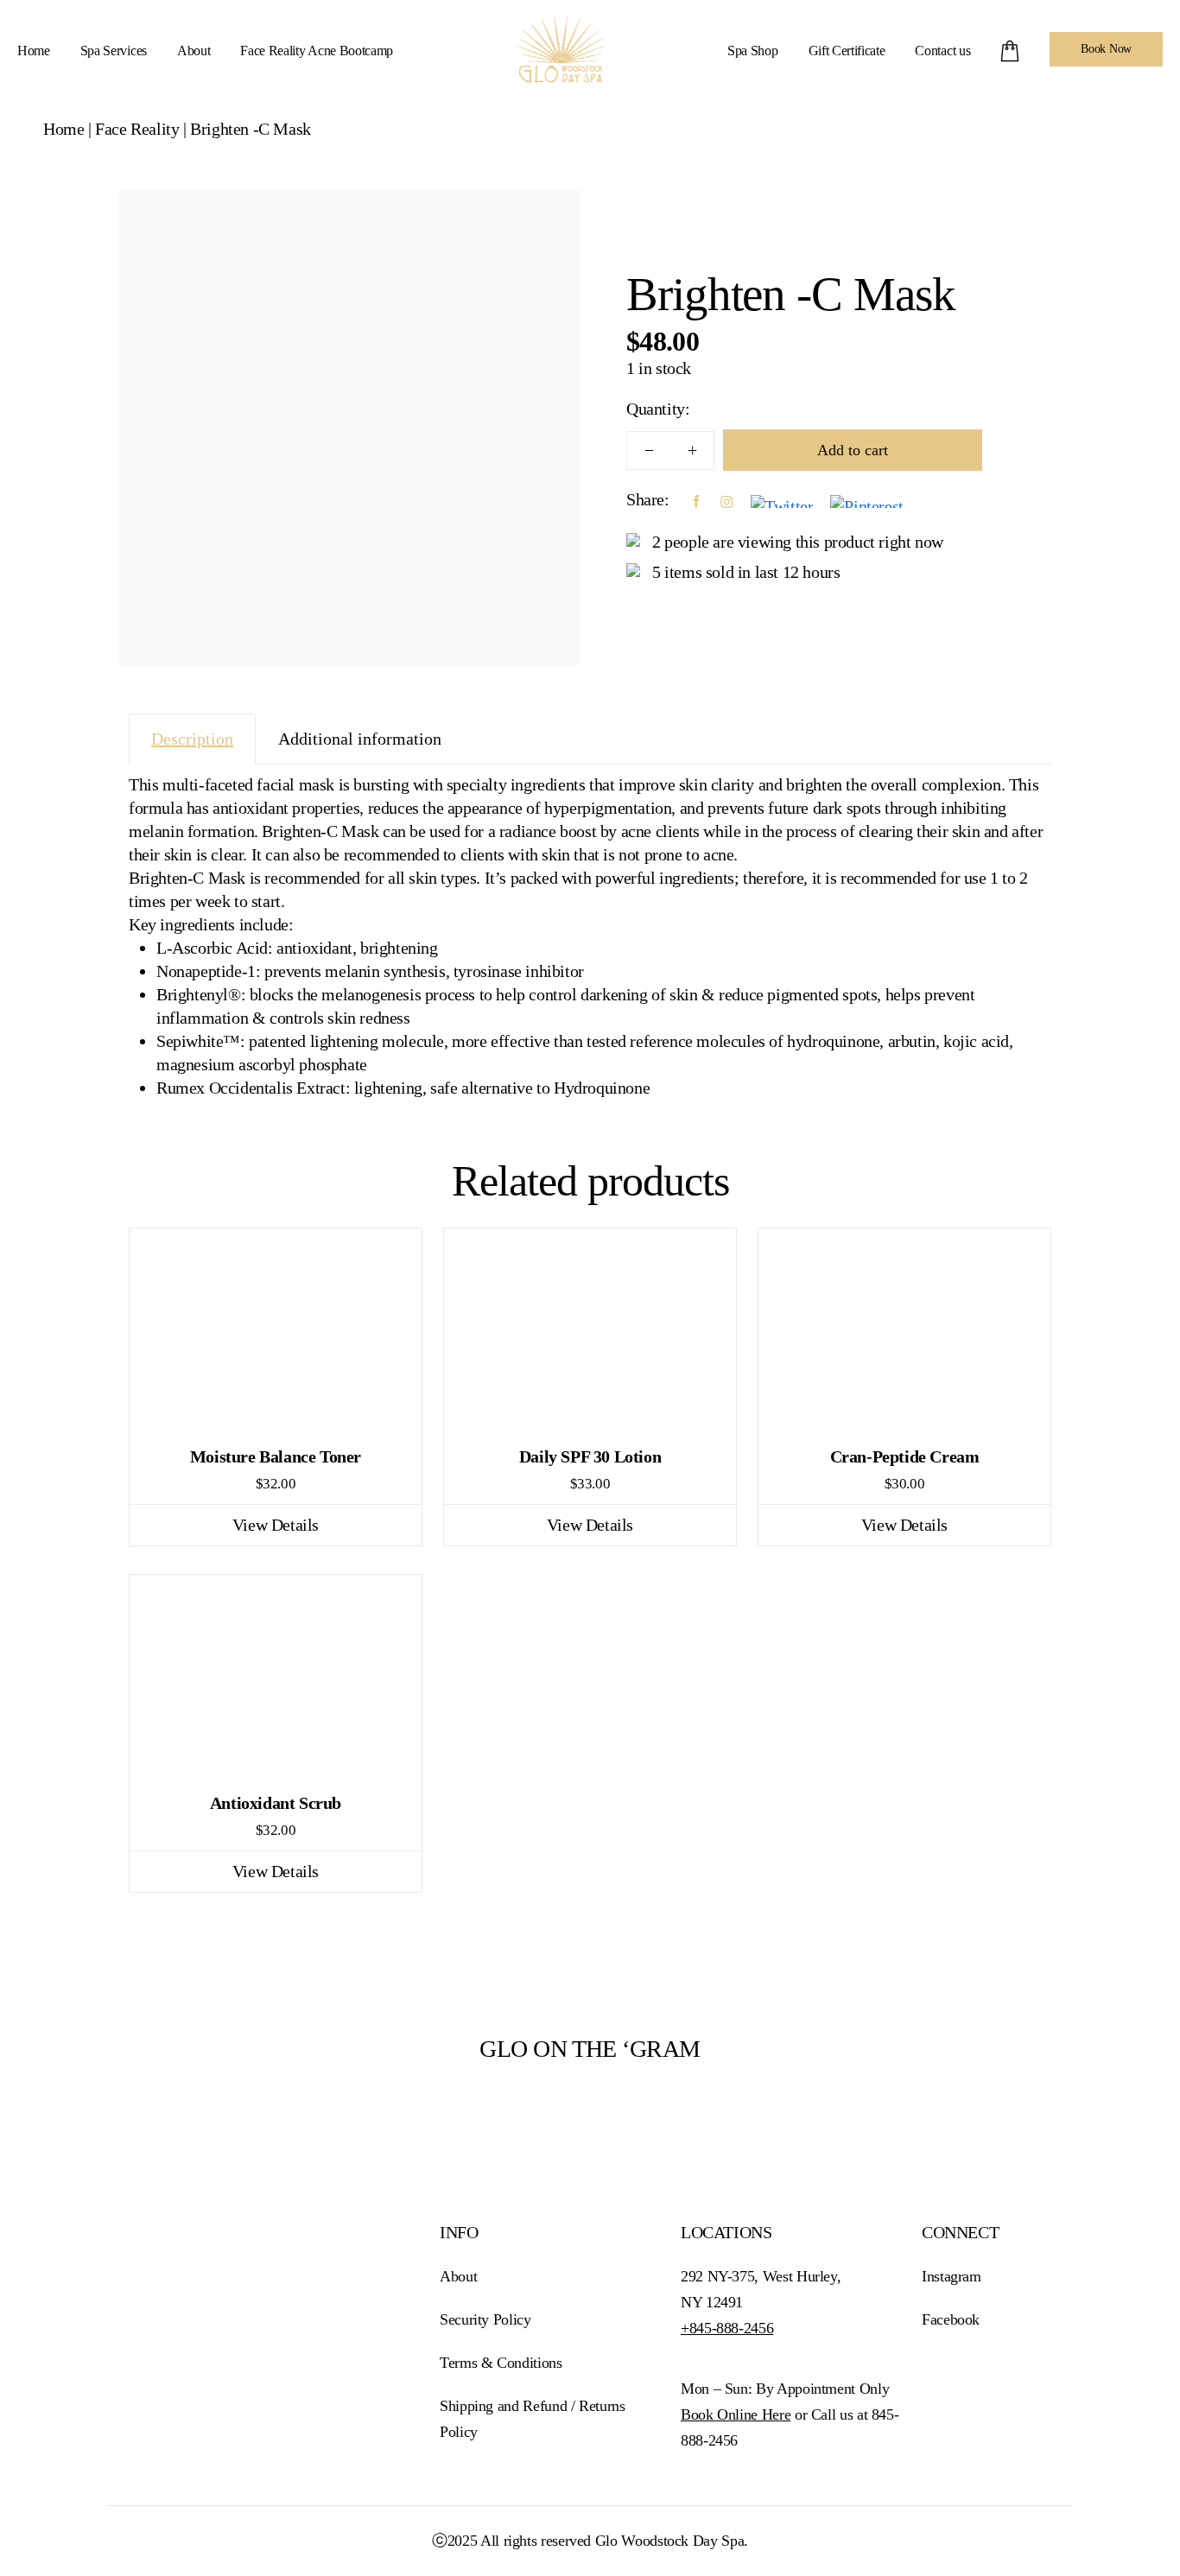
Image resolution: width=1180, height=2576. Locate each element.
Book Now (1106, 49)
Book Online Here (736, 2414)
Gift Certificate (847, 51)
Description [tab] (192, 739)
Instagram (952, 2276)
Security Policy (485, 2319)
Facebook (951, 2319)
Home (34, 51)
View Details (276, 1525)
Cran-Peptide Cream (905, 1456)
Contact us (942, 51)
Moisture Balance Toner (276, 1456)
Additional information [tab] (360, 739)
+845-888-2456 (727, 2328)
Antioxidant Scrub (276, 1803)
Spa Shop (752, 51)
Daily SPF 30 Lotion (590, 1456)
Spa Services (114, 51)
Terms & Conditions (501, 2363)
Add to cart (853, 450)
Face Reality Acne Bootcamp (317, 51)
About (193, 51)
